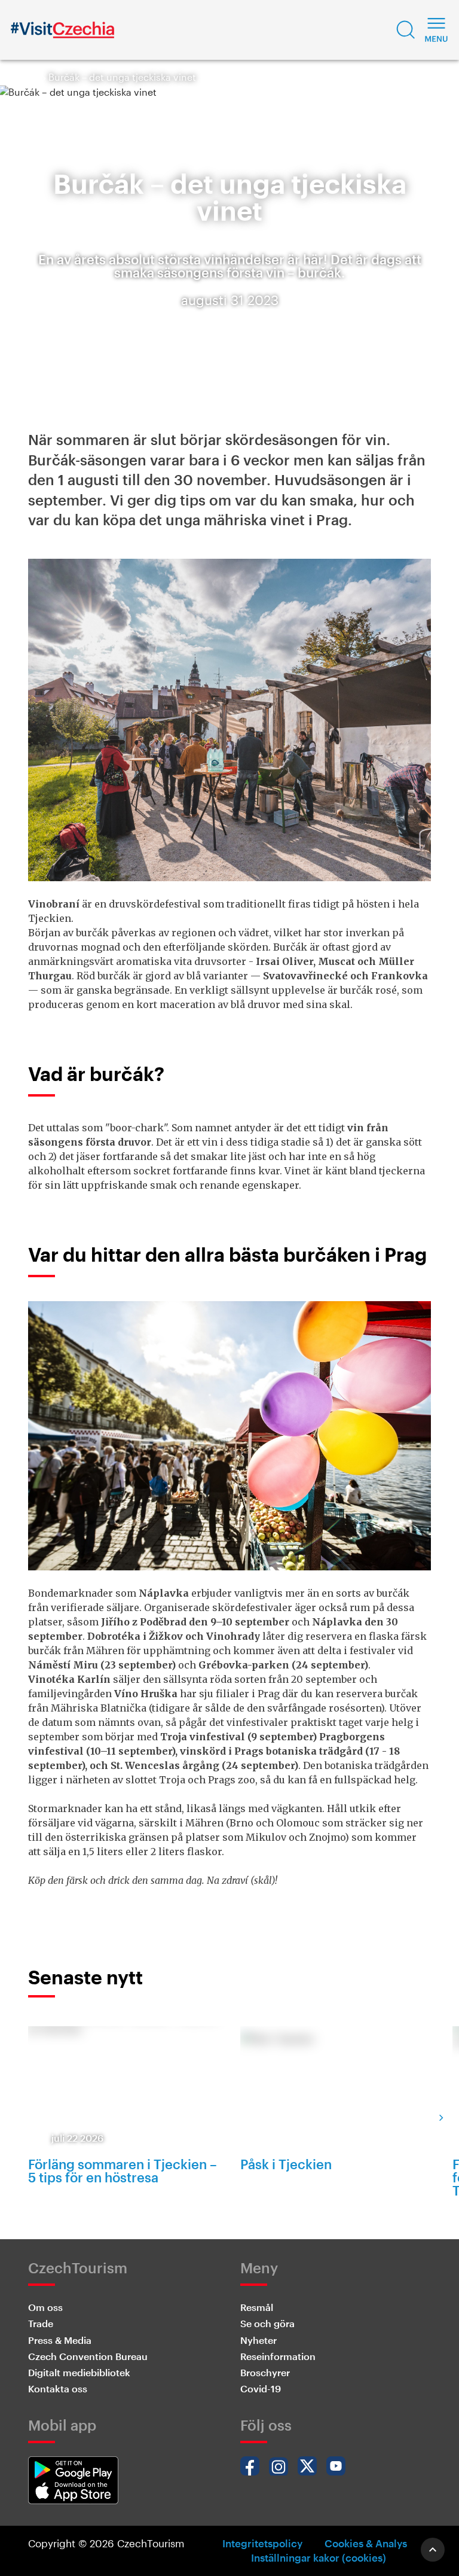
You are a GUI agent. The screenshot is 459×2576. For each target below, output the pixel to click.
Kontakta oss (58, 2388)
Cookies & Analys (366, 2543)
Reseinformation (278, 2356)
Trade (41, 2323)
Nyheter (258, 2340)
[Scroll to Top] (433, 2550)
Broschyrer (265, 2372)
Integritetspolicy (262, 2543)
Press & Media (60, 2340)
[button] (406, 30)
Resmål (257, 2307)
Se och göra (267, 2323)
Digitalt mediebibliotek (79, 2372)
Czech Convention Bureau (88, 2356)
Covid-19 (261, 2388)
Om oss (45, 2307)
